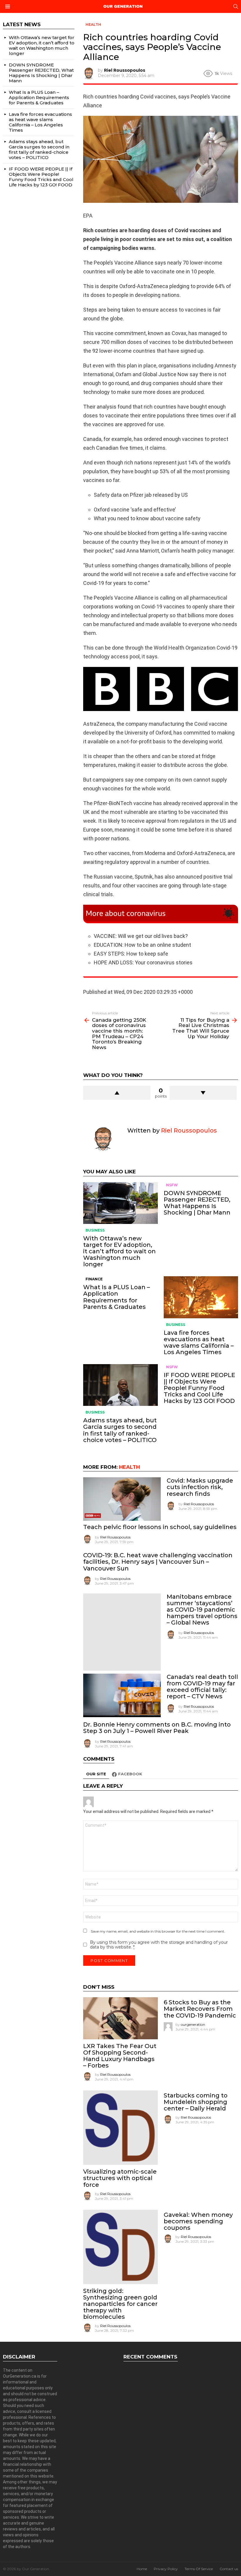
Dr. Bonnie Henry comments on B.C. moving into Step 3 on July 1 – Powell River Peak (157, 1728)
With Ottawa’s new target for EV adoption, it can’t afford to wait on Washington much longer (119, 1251)
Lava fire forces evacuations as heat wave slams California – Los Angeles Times (199, 1342)
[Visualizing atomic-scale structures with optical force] (120, 2128)
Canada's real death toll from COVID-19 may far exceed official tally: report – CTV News (202, 1687)
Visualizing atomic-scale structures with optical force (120, 2178)
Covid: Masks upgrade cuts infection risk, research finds (200, 1487)
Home (142, 2569)
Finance (94, 1279)
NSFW (172, 1185)
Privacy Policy (166, 2569)
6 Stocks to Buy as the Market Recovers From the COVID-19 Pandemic (200, 2009)
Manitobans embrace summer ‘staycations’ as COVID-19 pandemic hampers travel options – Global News (202, 1610)
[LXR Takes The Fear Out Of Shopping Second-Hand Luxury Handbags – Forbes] (120, 2018)
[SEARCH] (236, 6)
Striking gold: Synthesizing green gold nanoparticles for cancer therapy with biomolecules (120, 2304)
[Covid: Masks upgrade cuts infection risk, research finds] (122, 1499)
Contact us (229, 2569)
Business (95, 1230)
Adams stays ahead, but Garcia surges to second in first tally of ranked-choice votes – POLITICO (120, 1430)
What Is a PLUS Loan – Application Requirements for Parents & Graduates (117, 1297)
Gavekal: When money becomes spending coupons (198, 2221)
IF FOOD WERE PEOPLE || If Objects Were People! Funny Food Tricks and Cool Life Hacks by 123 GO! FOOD (199, 1388)
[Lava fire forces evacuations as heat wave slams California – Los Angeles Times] (201, 1297)
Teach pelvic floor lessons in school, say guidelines (160, 1527)
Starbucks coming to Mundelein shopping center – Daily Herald (196, 2102)
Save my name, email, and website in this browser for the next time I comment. (158, 1931)
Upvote (117, 1093)
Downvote (203, 1093)
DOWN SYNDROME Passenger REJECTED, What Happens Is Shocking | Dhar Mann (197, 1203)
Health (129, 1467)
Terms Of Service (199, 2569)
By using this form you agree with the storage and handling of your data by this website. (159, 1945)
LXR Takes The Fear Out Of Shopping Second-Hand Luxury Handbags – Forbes (120, 2056)
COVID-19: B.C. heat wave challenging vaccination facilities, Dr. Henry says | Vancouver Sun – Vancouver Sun (158, 1562)
